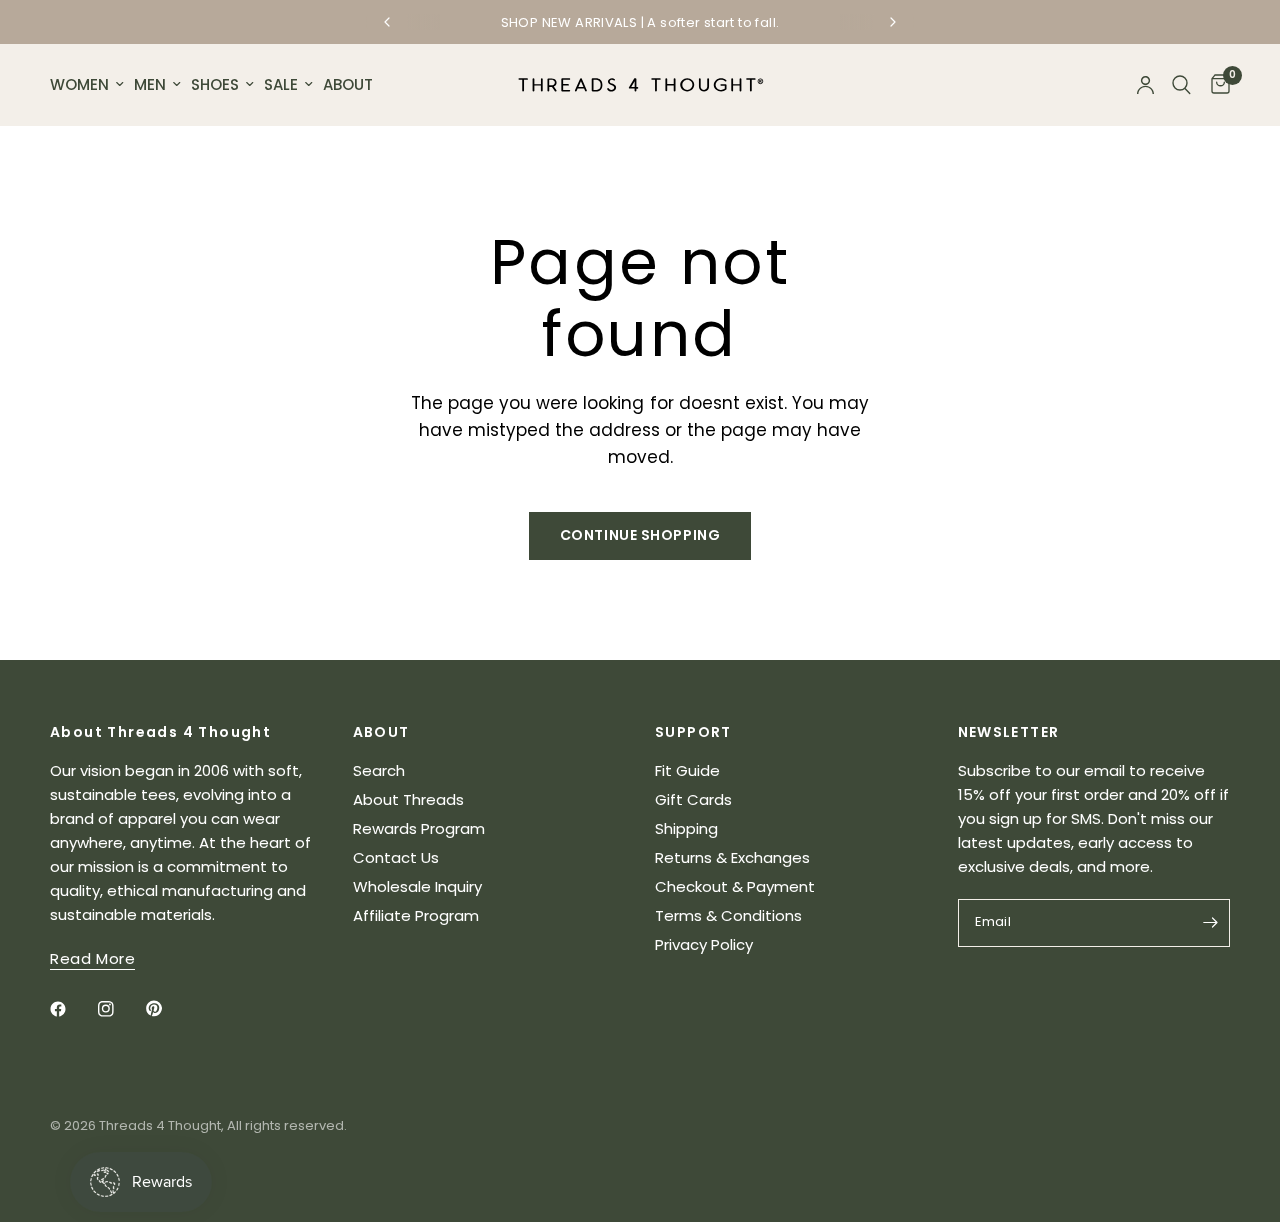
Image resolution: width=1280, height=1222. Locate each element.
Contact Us (396, 857)
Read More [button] (92, 958)
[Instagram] (120, 1009)
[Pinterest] (168, 1009)
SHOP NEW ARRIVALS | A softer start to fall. (640, 22)
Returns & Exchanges (732, 857)
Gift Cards (693, 799)
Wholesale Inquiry (417, 886)
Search (379, 770)
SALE (281, 84)
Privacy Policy (704, 944)
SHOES (215, 84)
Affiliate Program (416, 915)
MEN (150, 84)
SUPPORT (693, 732)
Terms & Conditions (728, 915)
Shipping (686, 828)
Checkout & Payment (735, 886)
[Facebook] (72, 1009)
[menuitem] (89, 85)
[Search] (1181, 85)
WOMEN (79, 84)
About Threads (408, 799)
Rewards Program (419, 828)
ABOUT (348, 84)
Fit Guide (687, 770)
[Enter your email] (1210, 923)
